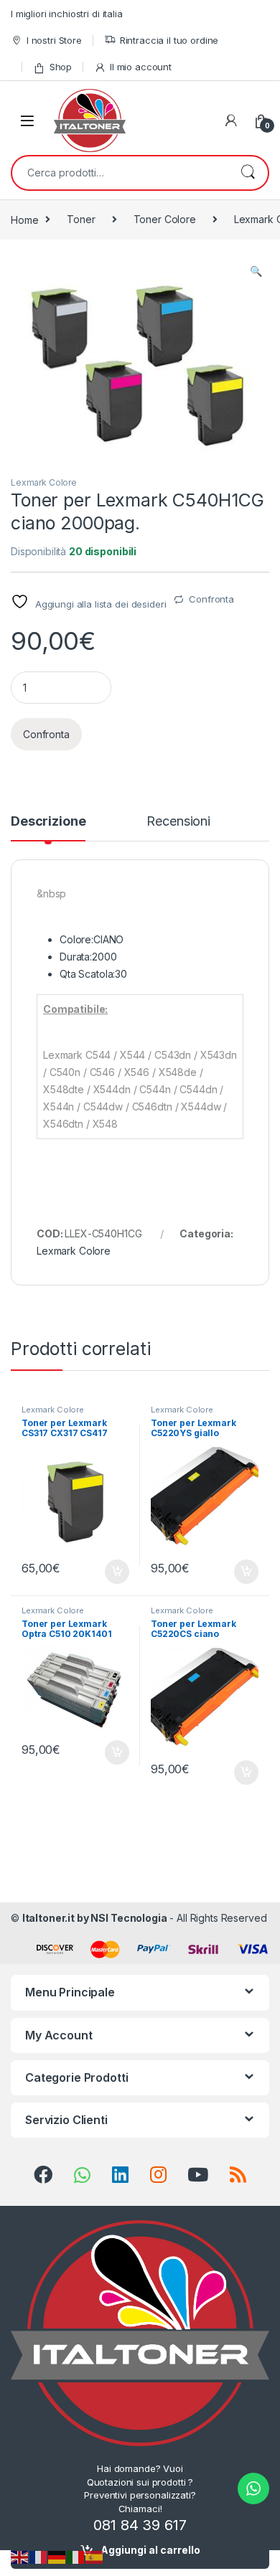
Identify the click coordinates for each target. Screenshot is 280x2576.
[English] (20, 2556)
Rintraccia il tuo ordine (169, 40)
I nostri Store (54, 40)
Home (24, 219)
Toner (81, 219)
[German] (57, 2556)
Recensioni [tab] (178, 822)
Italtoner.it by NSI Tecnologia (95, 1918)
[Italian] (76, 2556)
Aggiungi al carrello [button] (109, 1572)
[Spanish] (95, 2556)
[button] (256, 271)
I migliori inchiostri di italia (67, 14)
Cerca (248, 173)
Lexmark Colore (44, 482)
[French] (39, 2556)
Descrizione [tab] (48, 822)
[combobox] (120, 173)
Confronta (211, 599)
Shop (61, 67)
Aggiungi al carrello (150, 2550)
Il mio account (141, 67)
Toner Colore (165, 219)
